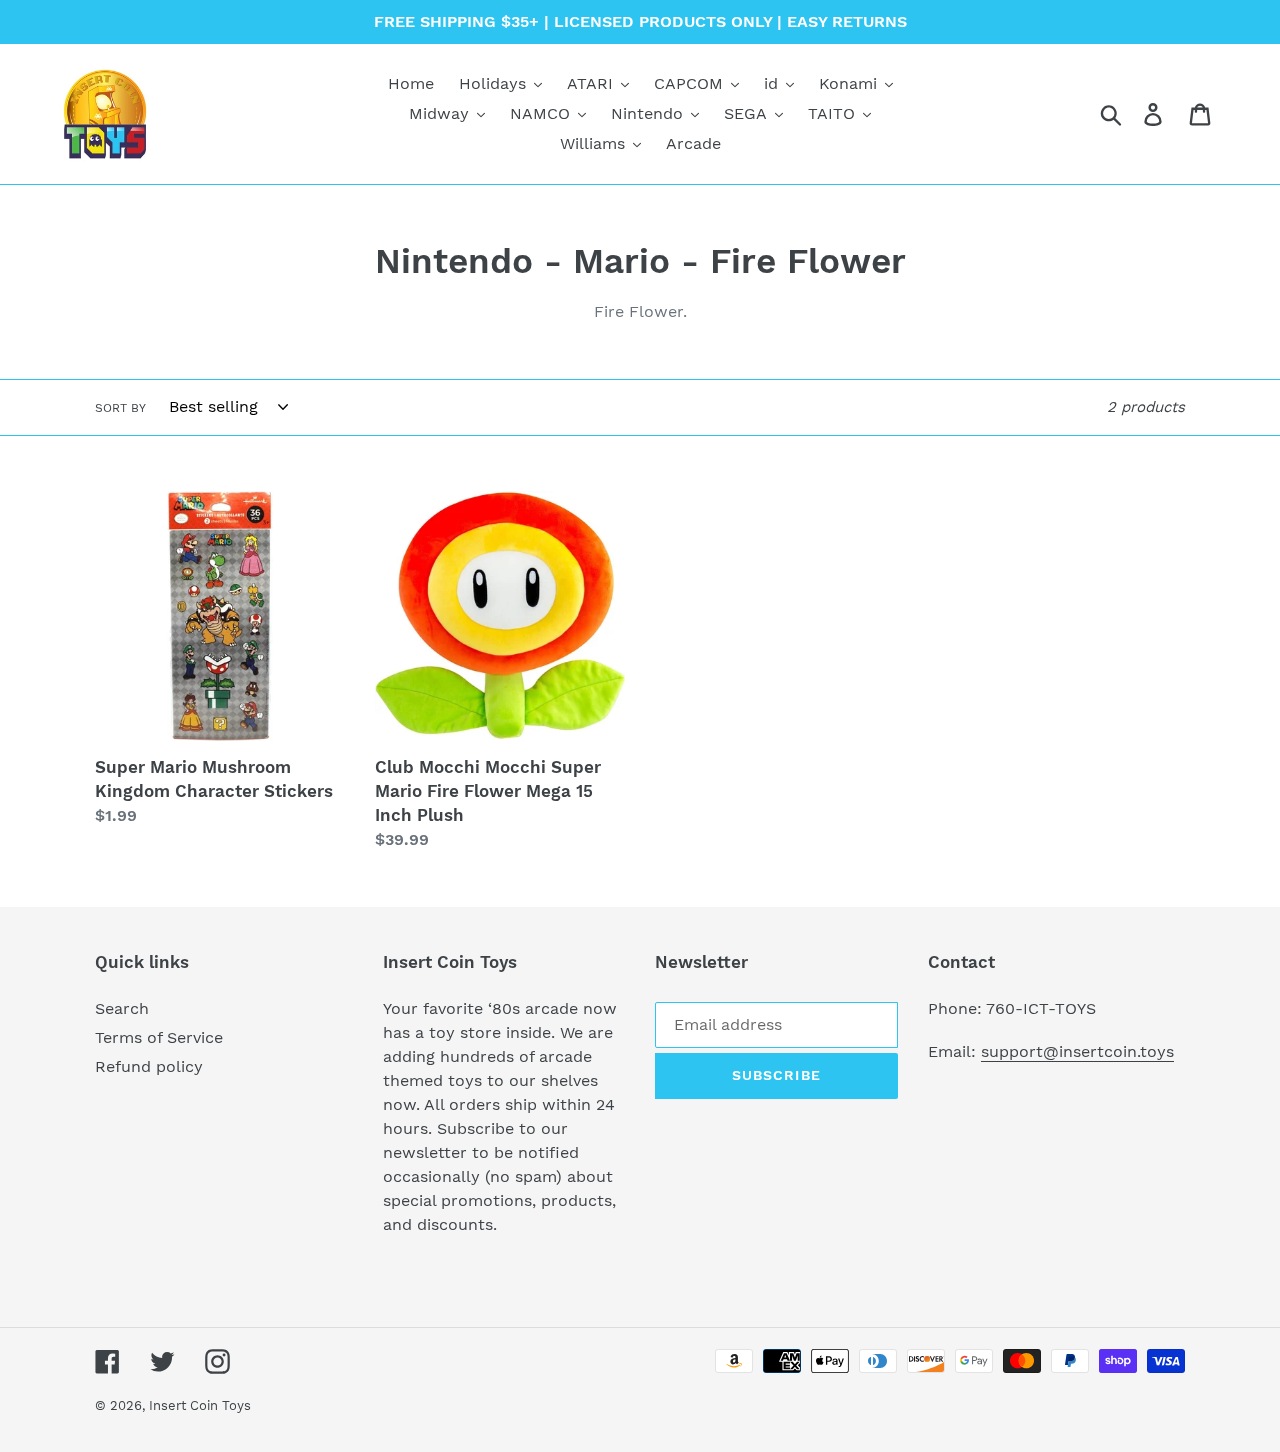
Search (122, 1008)
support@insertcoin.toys (1077, 1051)
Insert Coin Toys (200, 1405)
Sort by (120, 408)
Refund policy (149, 1066)
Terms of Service (159, 1037)
